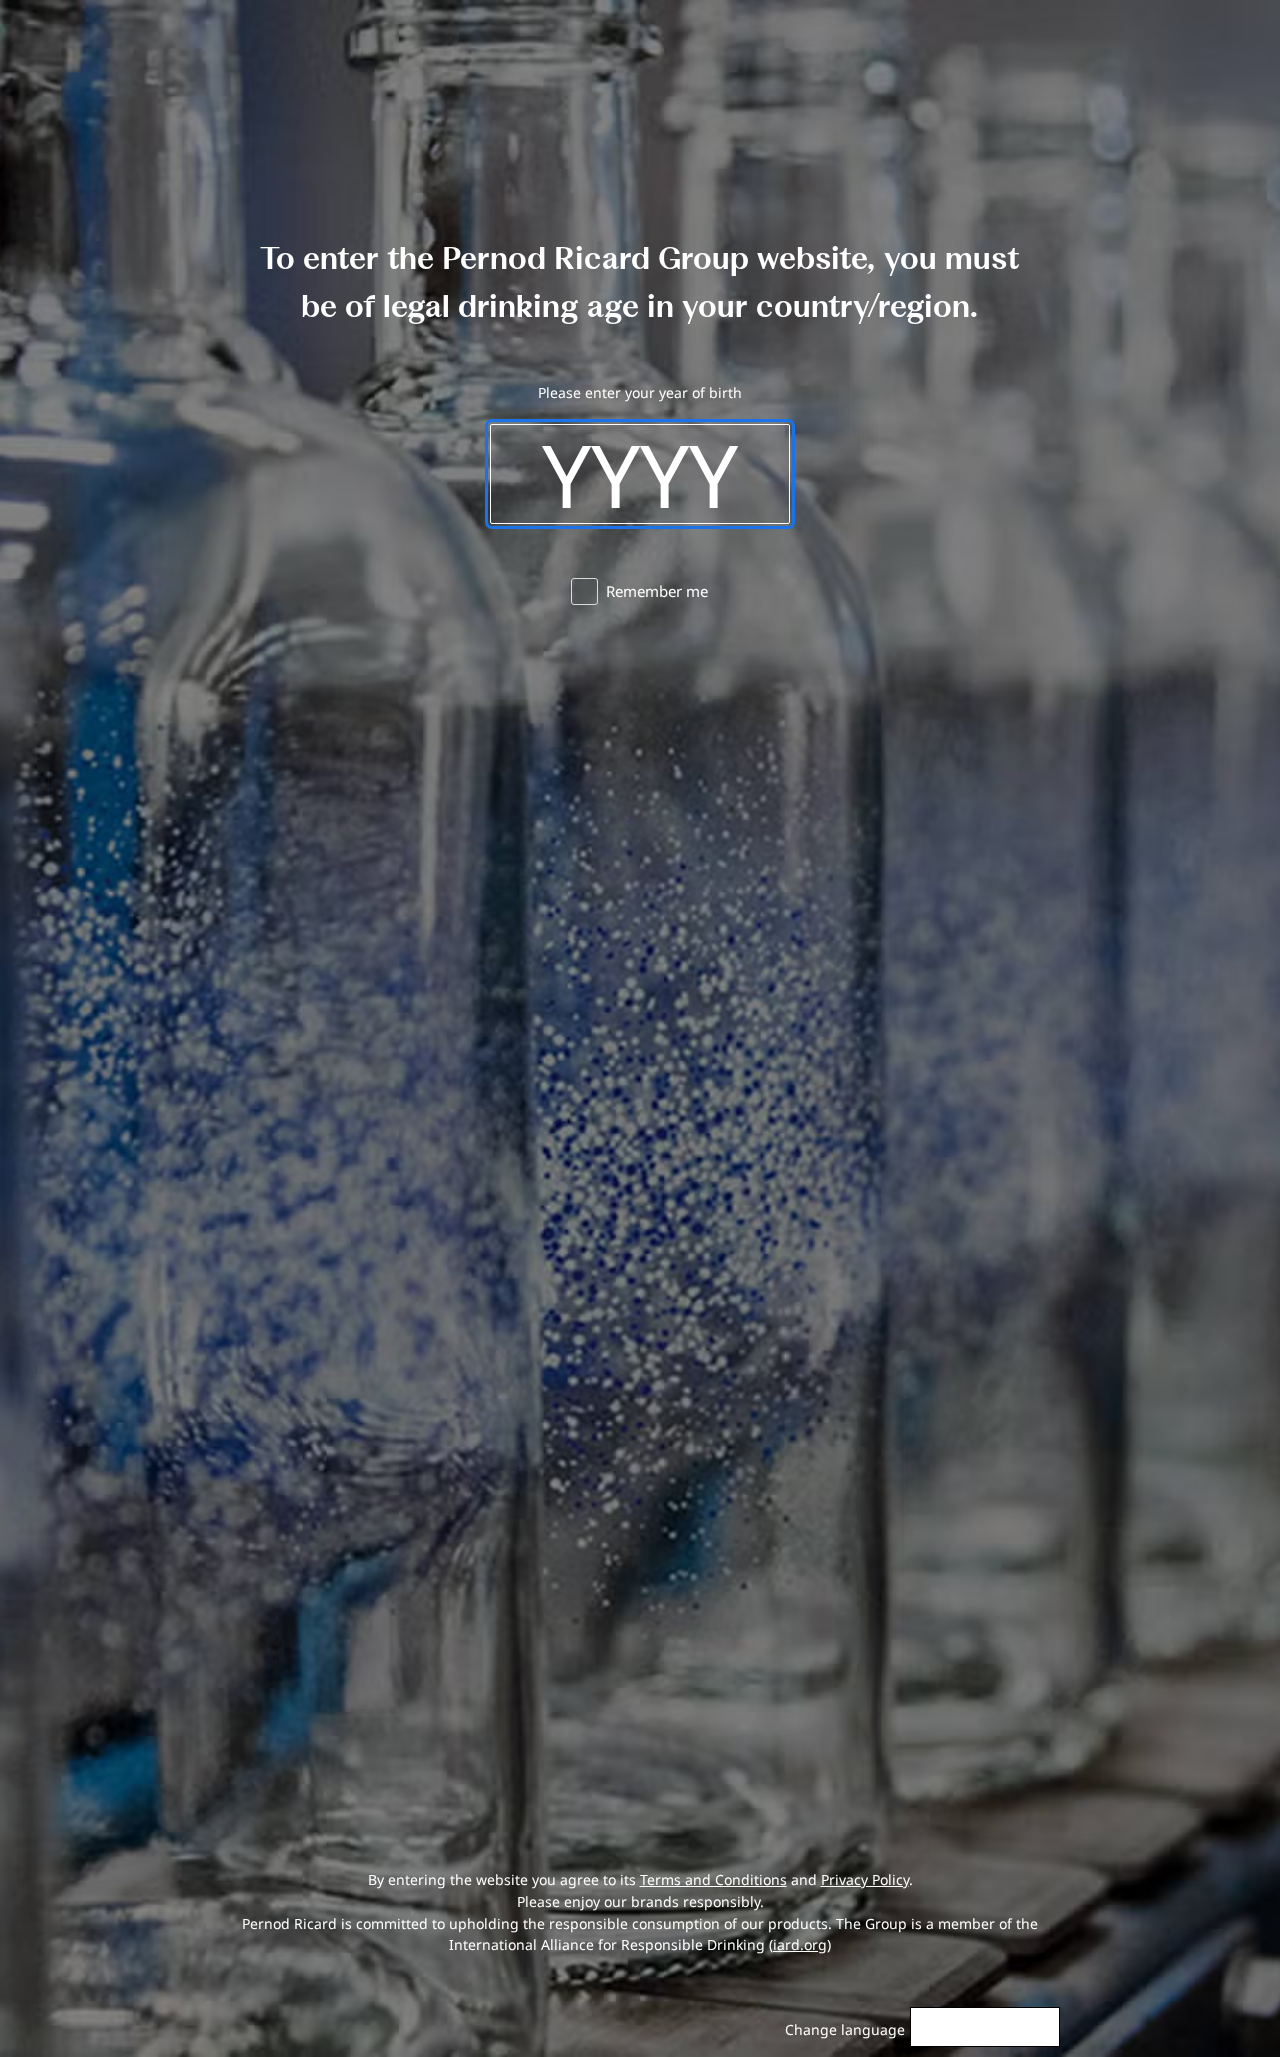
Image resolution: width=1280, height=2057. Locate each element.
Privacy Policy (865, 1879)
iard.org (800, 1944)
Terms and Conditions (713, 1879)
